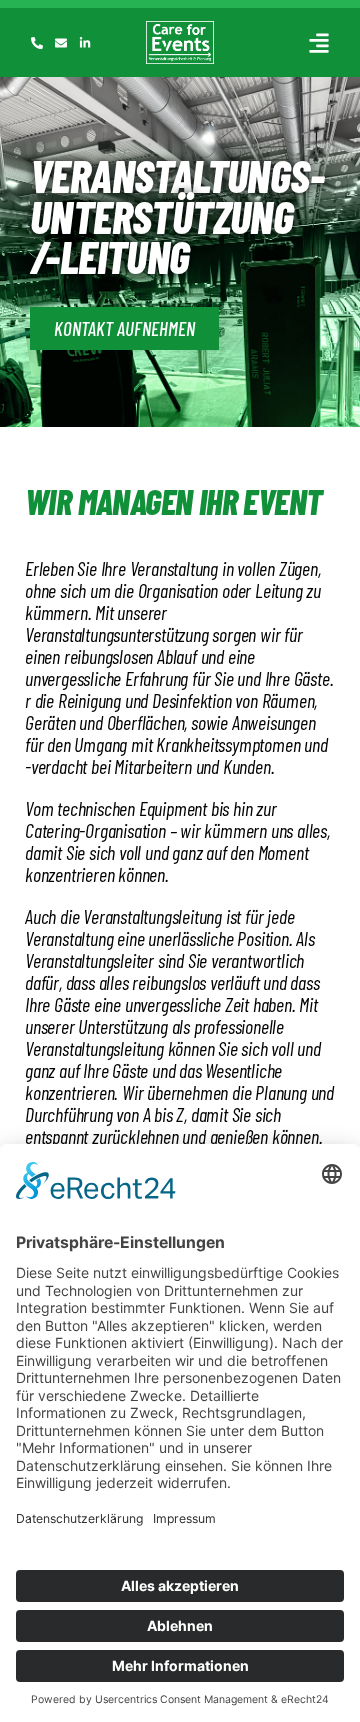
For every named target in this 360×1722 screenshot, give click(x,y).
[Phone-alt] (37, 43)
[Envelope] (61, 43)
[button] (318, 42)
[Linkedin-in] (85, 43)
